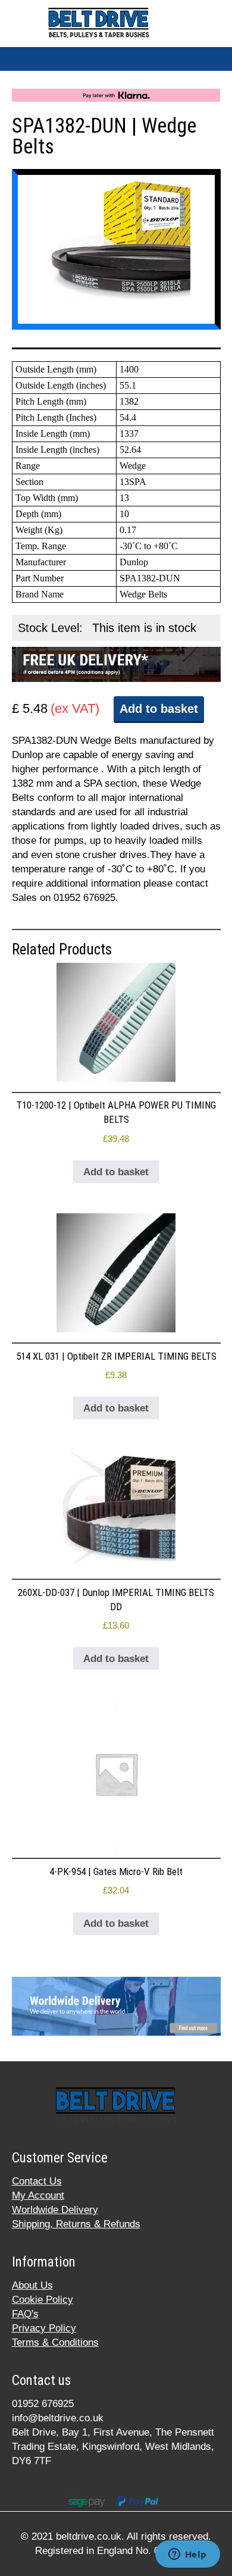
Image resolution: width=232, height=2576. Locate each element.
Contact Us (37, 2181)
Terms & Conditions (55, 2342)
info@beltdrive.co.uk (58, 2418)
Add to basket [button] (116, 1172)
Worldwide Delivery (55, 2210)
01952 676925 (43, 2404)
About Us (32, 2285)
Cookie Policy (43, 2300)
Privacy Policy (44, 2328)
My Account (38, 2195)
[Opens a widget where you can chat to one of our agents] (187, 2555)
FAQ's (25, 2314)
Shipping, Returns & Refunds (76, 2224)
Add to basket (159, 709)
